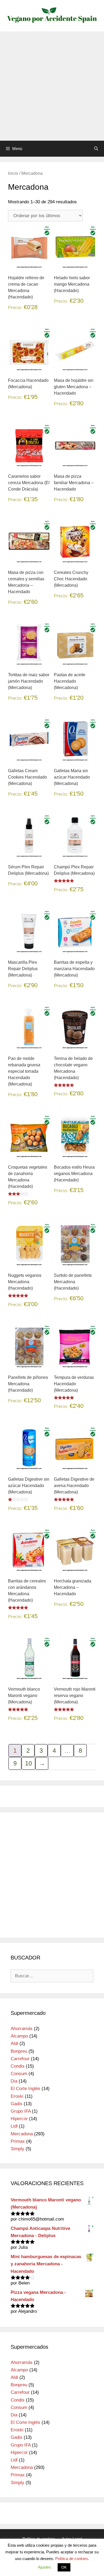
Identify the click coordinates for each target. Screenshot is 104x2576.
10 (29, 1763)
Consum (19, 2074)
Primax (18, 2141)
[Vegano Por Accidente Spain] (52, 15)
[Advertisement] (52, 86)
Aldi (14, 2044)
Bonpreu (19, 2051)
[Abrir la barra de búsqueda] (96, 149)
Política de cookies (72, 2559)
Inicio (13, 173)
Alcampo (19, 2036)
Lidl (14, 2126)
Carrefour (20, 2059)
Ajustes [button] (44, 2567)
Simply (17, 2149)
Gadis (17, 2104)
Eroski (17, 2096)
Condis (18, 2066)
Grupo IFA (21, 2111)
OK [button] (64, 2567)
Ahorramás (22, 2029)
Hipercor (19, 2119)
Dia (14, 2081)
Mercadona (22, 2134)
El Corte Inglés (25, 2089)
